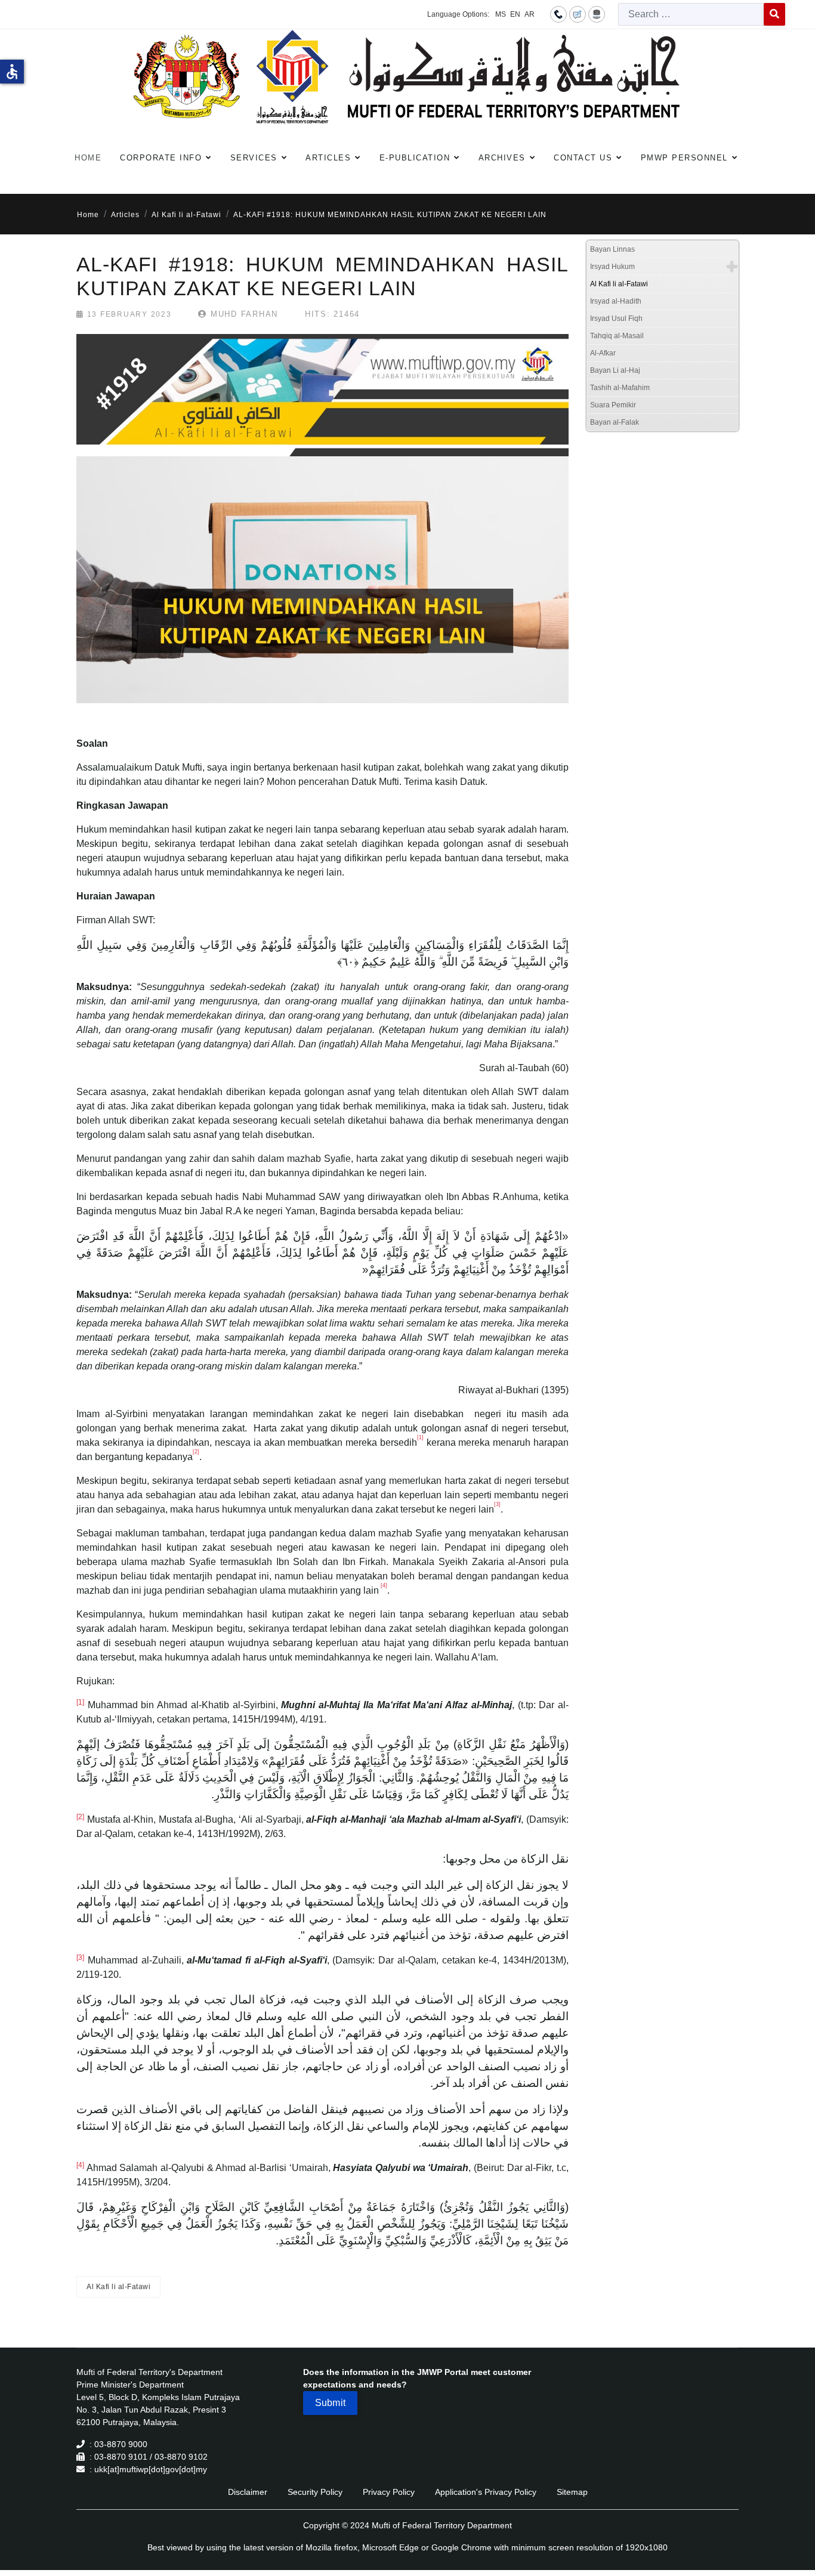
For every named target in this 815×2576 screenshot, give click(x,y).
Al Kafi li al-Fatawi (118, 2287)
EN (515, 14)
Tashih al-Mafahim (620, 388)
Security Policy (315, 2492)
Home (88, 158)
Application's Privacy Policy (486, 2492)
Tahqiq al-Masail (617, 336)
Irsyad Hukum (612, 267)
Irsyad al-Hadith (616, 301)
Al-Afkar (603, 353)
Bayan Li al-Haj (615, 370)
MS (501, 14)
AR (530, 14)
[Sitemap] (597, 14)
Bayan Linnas (612, 249)
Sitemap (572, 2492)
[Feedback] (578, 14)
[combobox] (691, 14)
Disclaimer (248, 2492)
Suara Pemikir (613, 405)
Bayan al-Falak (615, 422)
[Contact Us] (558, 14)
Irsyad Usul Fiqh (616, 318)
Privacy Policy (389, 2492)
